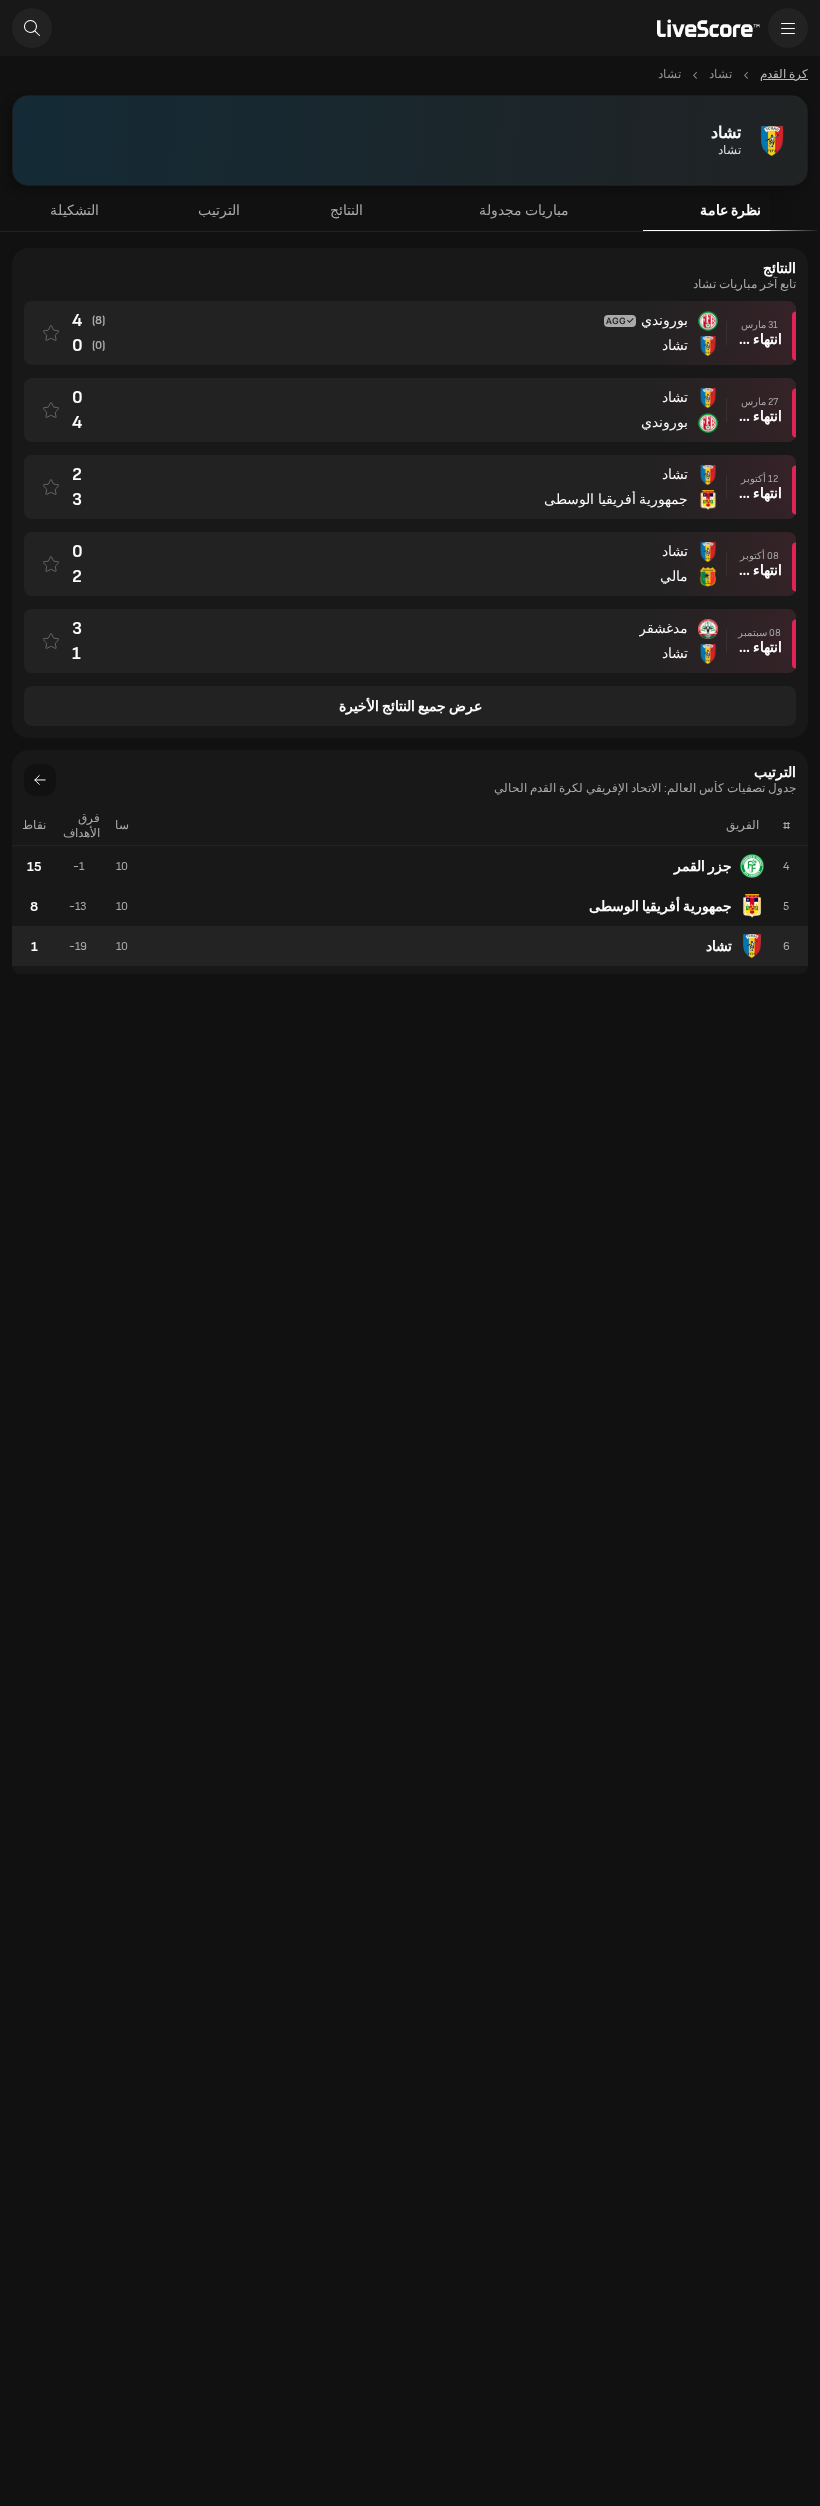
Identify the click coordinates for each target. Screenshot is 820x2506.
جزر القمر (703, 866)
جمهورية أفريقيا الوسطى (660, 906)
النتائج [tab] (346, 210)
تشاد (719, 946)
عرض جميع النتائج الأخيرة (410, 706)
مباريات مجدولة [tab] (524, 210)
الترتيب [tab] (219, 210)
